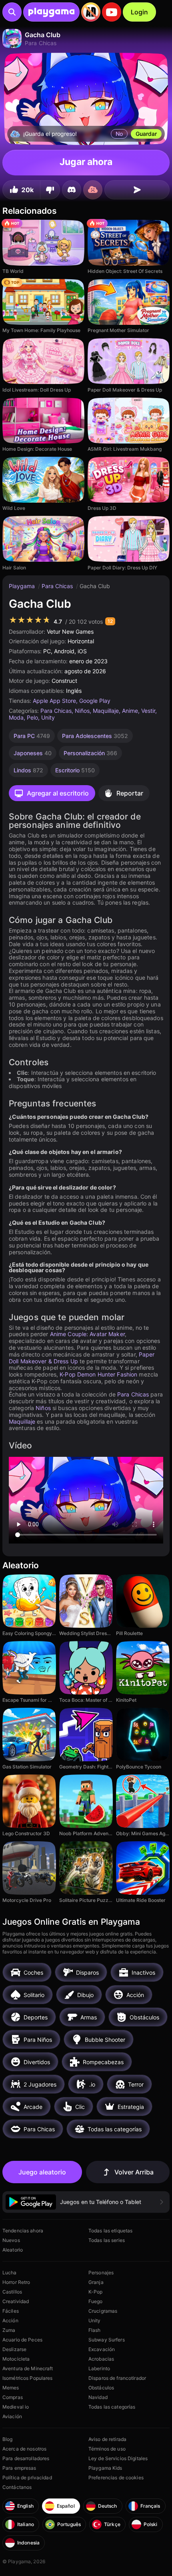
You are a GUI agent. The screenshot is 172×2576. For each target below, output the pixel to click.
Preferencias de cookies (116, 2478)
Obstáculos (101, 2388)
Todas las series (107, 2240)
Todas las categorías (112, 2407)
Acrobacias (101, 2359)
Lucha (10, 2273)
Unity (48, 717)
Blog (7, 2439)
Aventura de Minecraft (28, 2368)
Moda (16, 717)
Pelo (32, 717)
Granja (96, 2282)
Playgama (23, 586)
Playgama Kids (105, 2468)
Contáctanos (17, 2487)
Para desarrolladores (26, 2458)
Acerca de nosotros (24, 2449)
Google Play (95, 701)
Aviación (12, 2416)
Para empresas (19, 2468)
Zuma (9, 2330)
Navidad (98, 2397)
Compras (13, 2397)
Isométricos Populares (28, 2378)
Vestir (148, 711)
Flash (95, 2330)
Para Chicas (58, 586)
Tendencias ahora (23, 2231)
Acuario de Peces (22, 2340)
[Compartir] (137, 190)
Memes (11, 2388)
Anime (130, 711)
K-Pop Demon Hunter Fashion (98, 1374)
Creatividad (16, 2301)
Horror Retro (16, 2282)
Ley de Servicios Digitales (118, 2458)
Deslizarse (14, 2349)
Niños (82, 711)
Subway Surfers (107, 2340)
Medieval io (16, 2407)
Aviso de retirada (107, 2439)
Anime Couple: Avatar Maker (87, 1334)
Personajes (101, 2273)
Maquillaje (106, 711)
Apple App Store (54, 701)
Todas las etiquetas (110, 2231)
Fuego (96, 2301)
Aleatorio (13, 2250)
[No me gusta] (50, 190)
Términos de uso (107, 2449)
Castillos (12, 2292)
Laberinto (99, 2368)
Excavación (102, 2349)
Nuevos (11, 2240)
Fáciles (11, 2311)
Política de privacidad (27, 2478)
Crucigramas (103, 2311)
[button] (86, 2202)
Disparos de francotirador (117, 2378)
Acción (10, 2320)
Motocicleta (16, 2359)
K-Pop (96, 2292)
